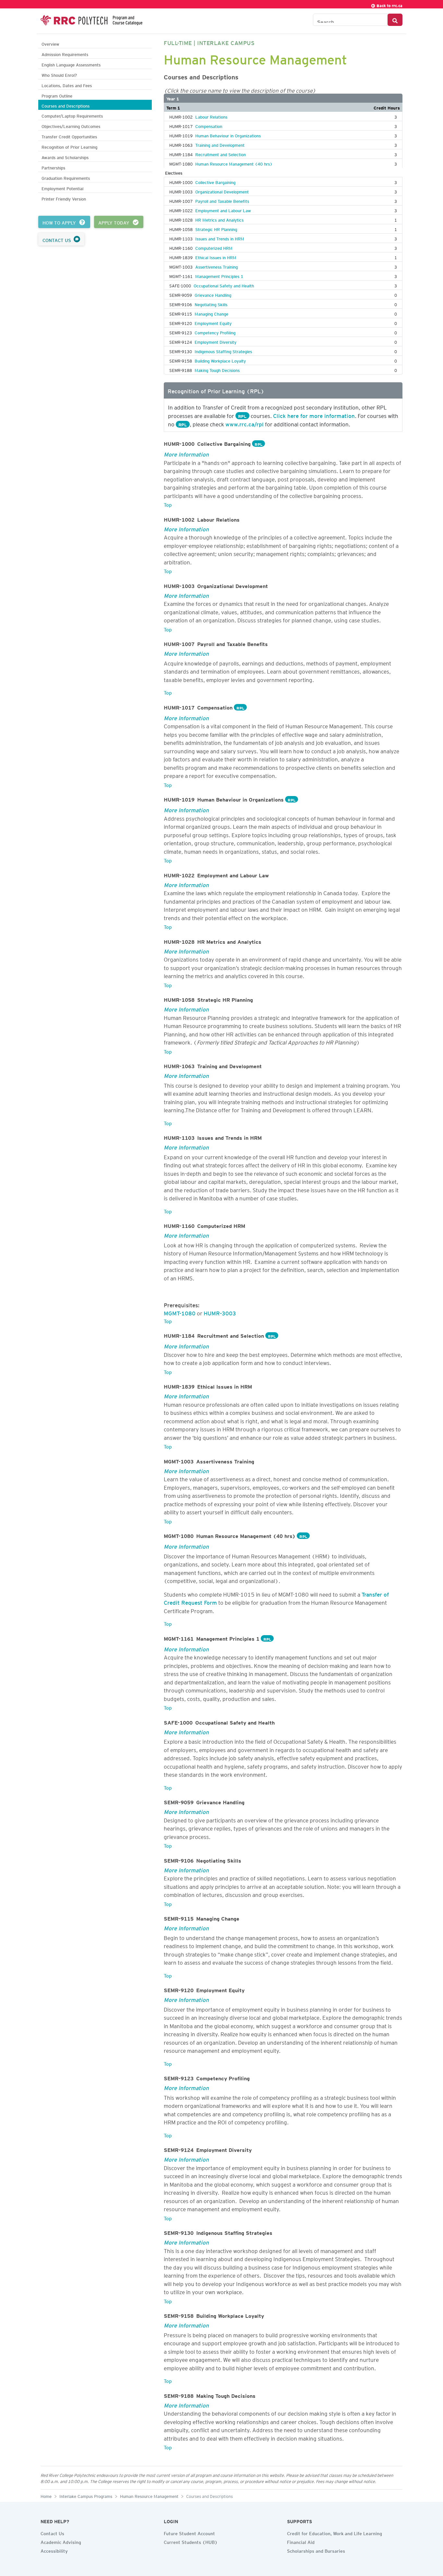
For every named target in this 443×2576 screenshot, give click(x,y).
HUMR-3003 (220, 1312)
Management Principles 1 (219, 275)
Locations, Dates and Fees (67, 85)
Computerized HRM (214, 247)
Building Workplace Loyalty (220, 360)
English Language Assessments (71, 64)
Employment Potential (62, 188)
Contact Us (52, 2533)
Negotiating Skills (211, 304)
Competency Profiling (215, 332)
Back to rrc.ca (389, 5)
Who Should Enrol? (59, 74)
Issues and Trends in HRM (220, 238)
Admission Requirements (65, 54)
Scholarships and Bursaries (316, 2550)
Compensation (209, 125)
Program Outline (57, 95)
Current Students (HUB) (191, 2541)
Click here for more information (314, 415)
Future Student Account (189, 2533)
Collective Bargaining (215, 181)
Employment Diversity (216, 341)
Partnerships (53, 167)
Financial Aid (301, 2541)
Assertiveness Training (216, 266)
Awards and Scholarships (65, 157)
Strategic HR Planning (216, 228)
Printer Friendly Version (64, 198)
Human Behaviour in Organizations (228, 135)
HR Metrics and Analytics (219, 219)
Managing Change (211, 313)
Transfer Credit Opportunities (69, 136)
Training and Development (220, 144)
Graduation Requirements (66, 177)
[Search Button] (395, 20)
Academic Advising (61, 2541)
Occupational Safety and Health (224, 285)
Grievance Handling (213, 294)
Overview (50, 43)
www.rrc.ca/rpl (245, 423)
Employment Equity (213, 322)
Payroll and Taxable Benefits (222, 200)
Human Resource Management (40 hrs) (234, 163)
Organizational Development (222, 191)
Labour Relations (211, 116)
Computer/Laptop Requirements (72, 115)
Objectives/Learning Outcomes (71, 126)
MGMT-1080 (180, 1312)
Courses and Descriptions (66, 105)
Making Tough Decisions (217, 369)
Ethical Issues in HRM (216, 257)
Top (168, 504)
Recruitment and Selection (221, 154)
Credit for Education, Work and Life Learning (335, 2533)
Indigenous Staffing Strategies (223, 351)
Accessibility (54, 2550)
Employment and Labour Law (223, 210)
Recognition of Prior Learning (69, 146)
